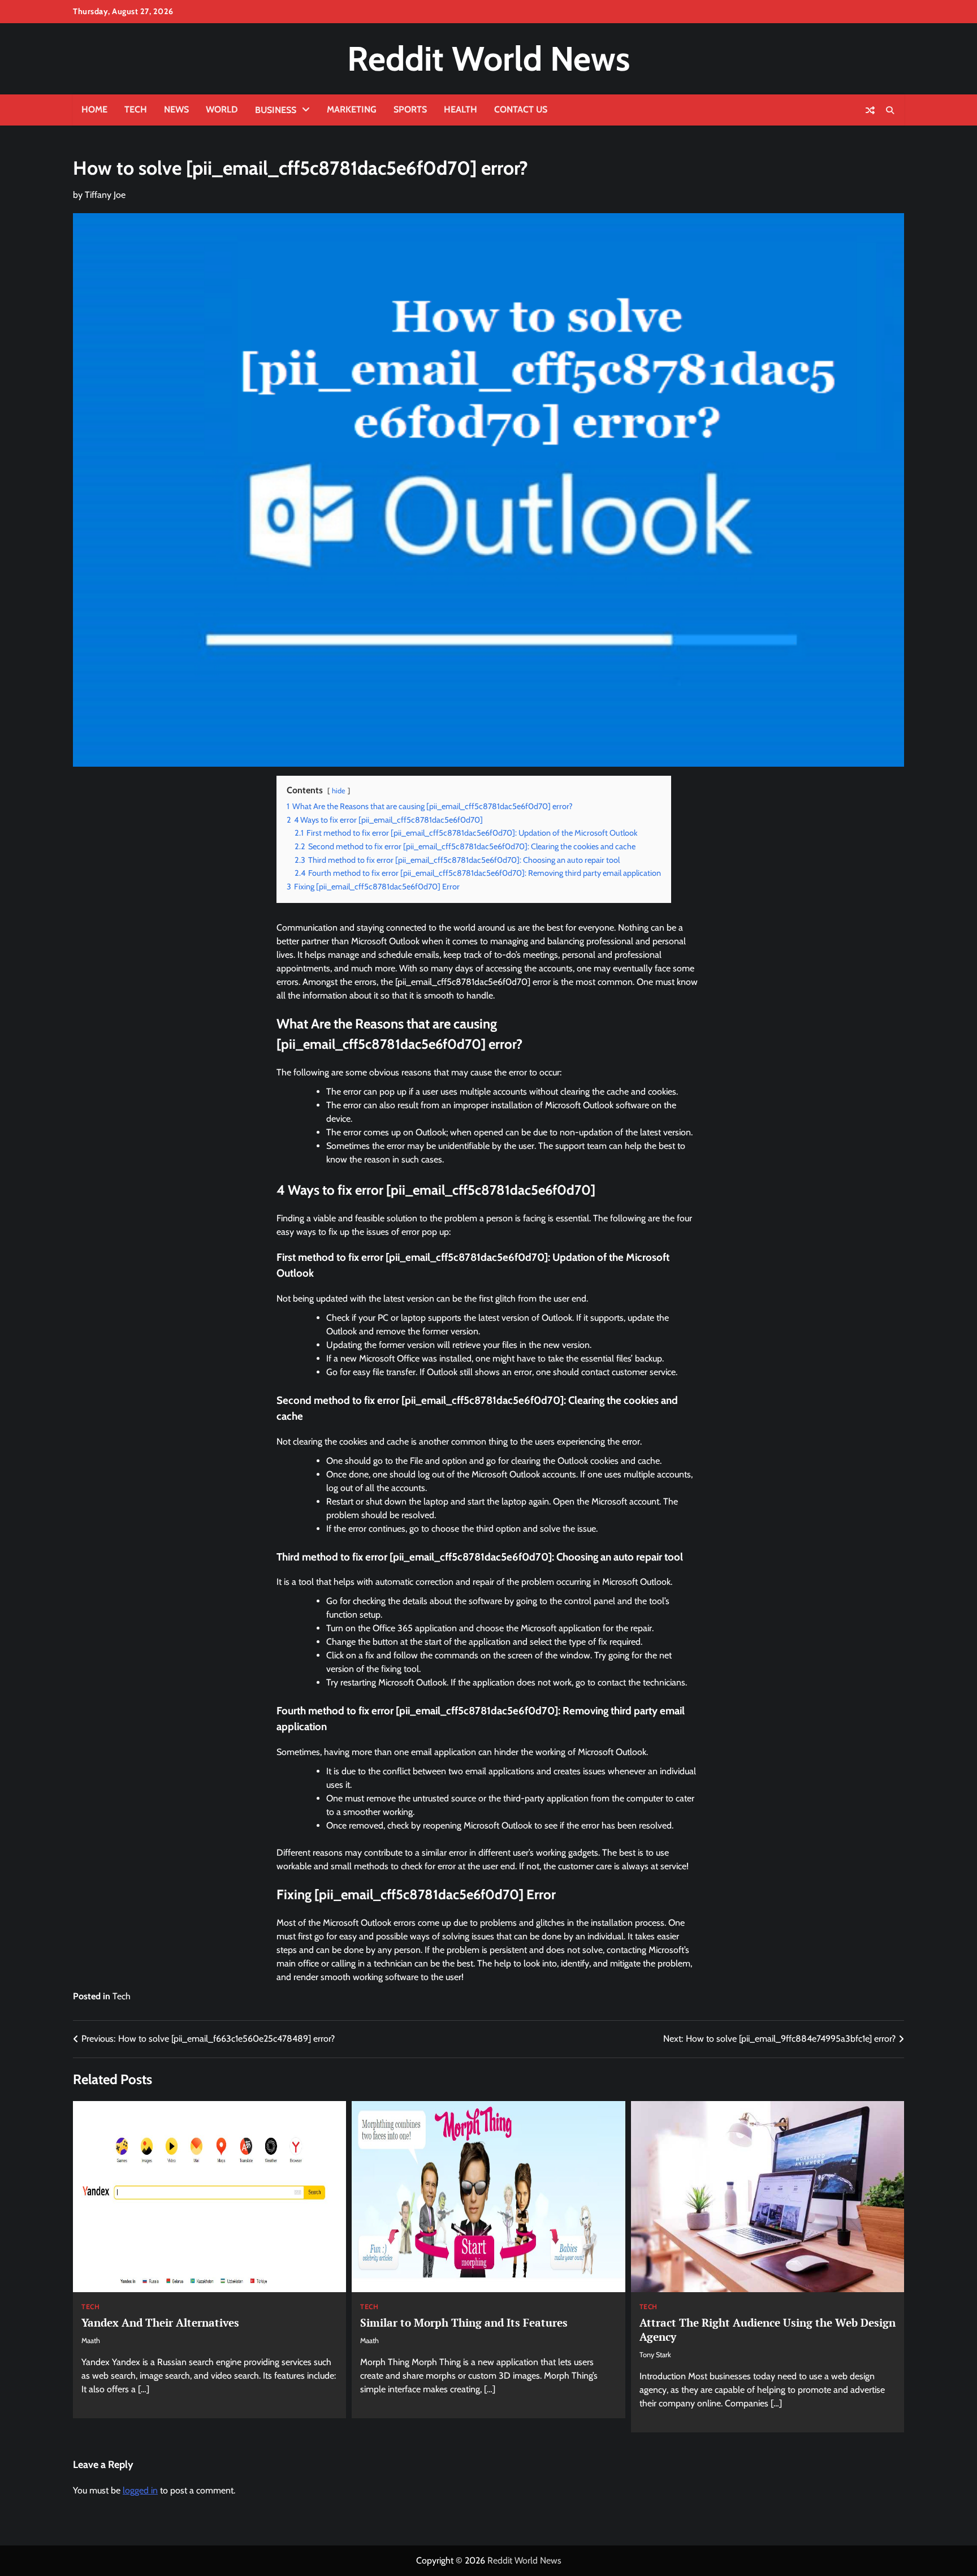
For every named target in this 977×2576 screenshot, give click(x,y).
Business (276, 110)
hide (339, 791)
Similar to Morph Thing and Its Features (464, 2322)
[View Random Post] (870, 110)
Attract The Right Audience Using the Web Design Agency (768, 2329)
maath (91, 2341)
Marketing (352, 109)
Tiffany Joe (105, 195)
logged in (140, 2490)
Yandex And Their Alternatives (160, 2322)
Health (461, 109)
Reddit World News (488, 59)
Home (94, 109)
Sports (410, 109)
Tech (136, 109)
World (222, 109)
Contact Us (521, 109)
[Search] (890, 110)
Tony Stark (655, 2355)
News (176, 109)
